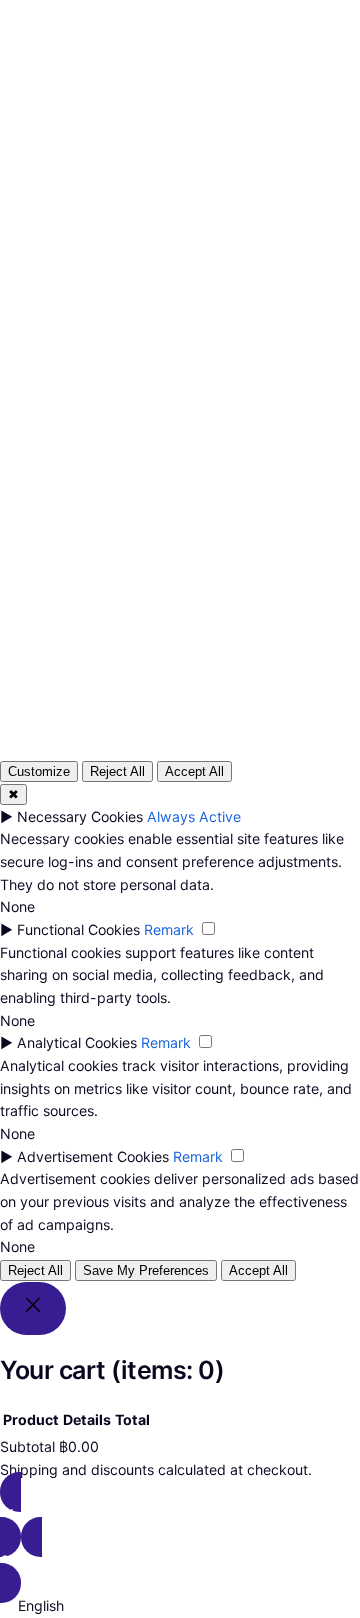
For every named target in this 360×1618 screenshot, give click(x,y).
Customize (39, 771)
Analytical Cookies (77, 1042)
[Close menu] (118, 96)
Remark (169, 929)
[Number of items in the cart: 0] (259, 130)
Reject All (117, 771)
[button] (180, 1606)
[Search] (278, 525)
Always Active (194, 816)
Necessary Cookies (80, 816)
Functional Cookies (78, 929)
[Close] (33, 1309)
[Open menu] (67, 130)
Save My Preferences (146, 1270)
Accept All (194, 771)
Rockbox (73, 35)
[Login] (218, 130)
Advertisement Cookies (93, 1156)
